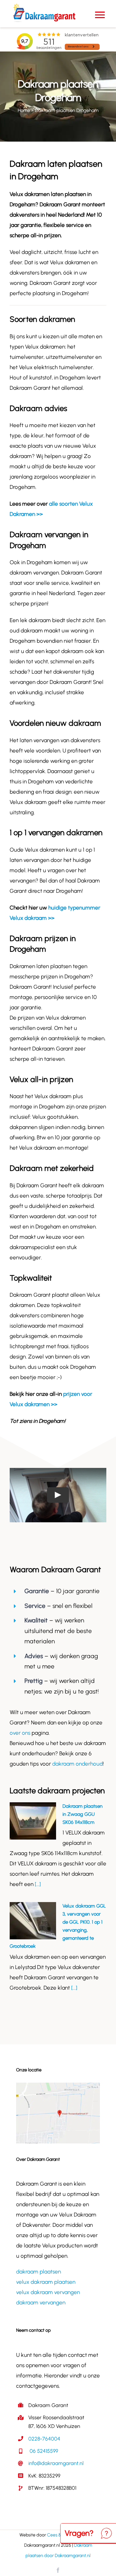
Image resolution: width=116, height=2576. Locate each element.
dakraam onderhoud (77, 1764)
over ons (20, 1733)
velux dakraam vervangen (48, 2292)
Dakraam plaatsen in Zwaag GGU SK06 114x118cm (82, 1814)
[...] (37, 1884)
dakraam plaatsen (39, 2272)
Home (24, 110)
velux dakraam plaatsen (46, 2282)
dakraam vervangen (41, 2302)
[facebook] (58, 2570)
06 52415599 (43, 2451)
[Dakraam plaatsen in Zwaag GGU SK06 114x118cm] (33, 1821)
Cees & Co (58, 2535)
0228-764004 (44, 2439)
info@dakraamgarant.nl (56, 2463)
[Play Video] (58, 1495)
